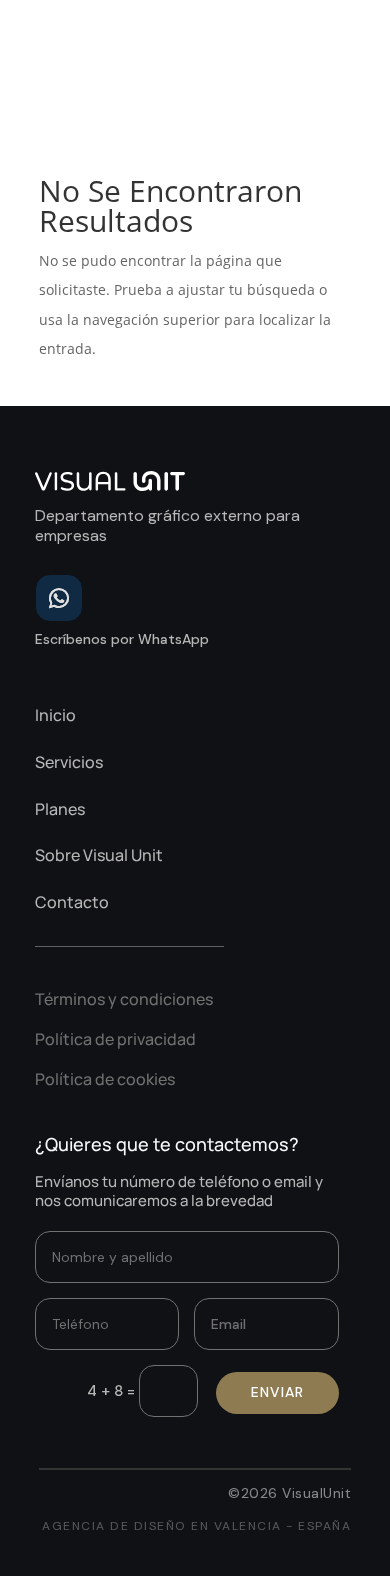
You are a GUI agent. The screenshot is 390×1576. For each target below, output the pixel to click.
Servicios (69, 762)
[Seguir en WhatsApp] (59, 598)
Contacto (72, 902)
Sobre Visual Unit (99, 855)
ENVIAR (277, 1392)
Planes (60, 809)
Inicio (55, 715)
